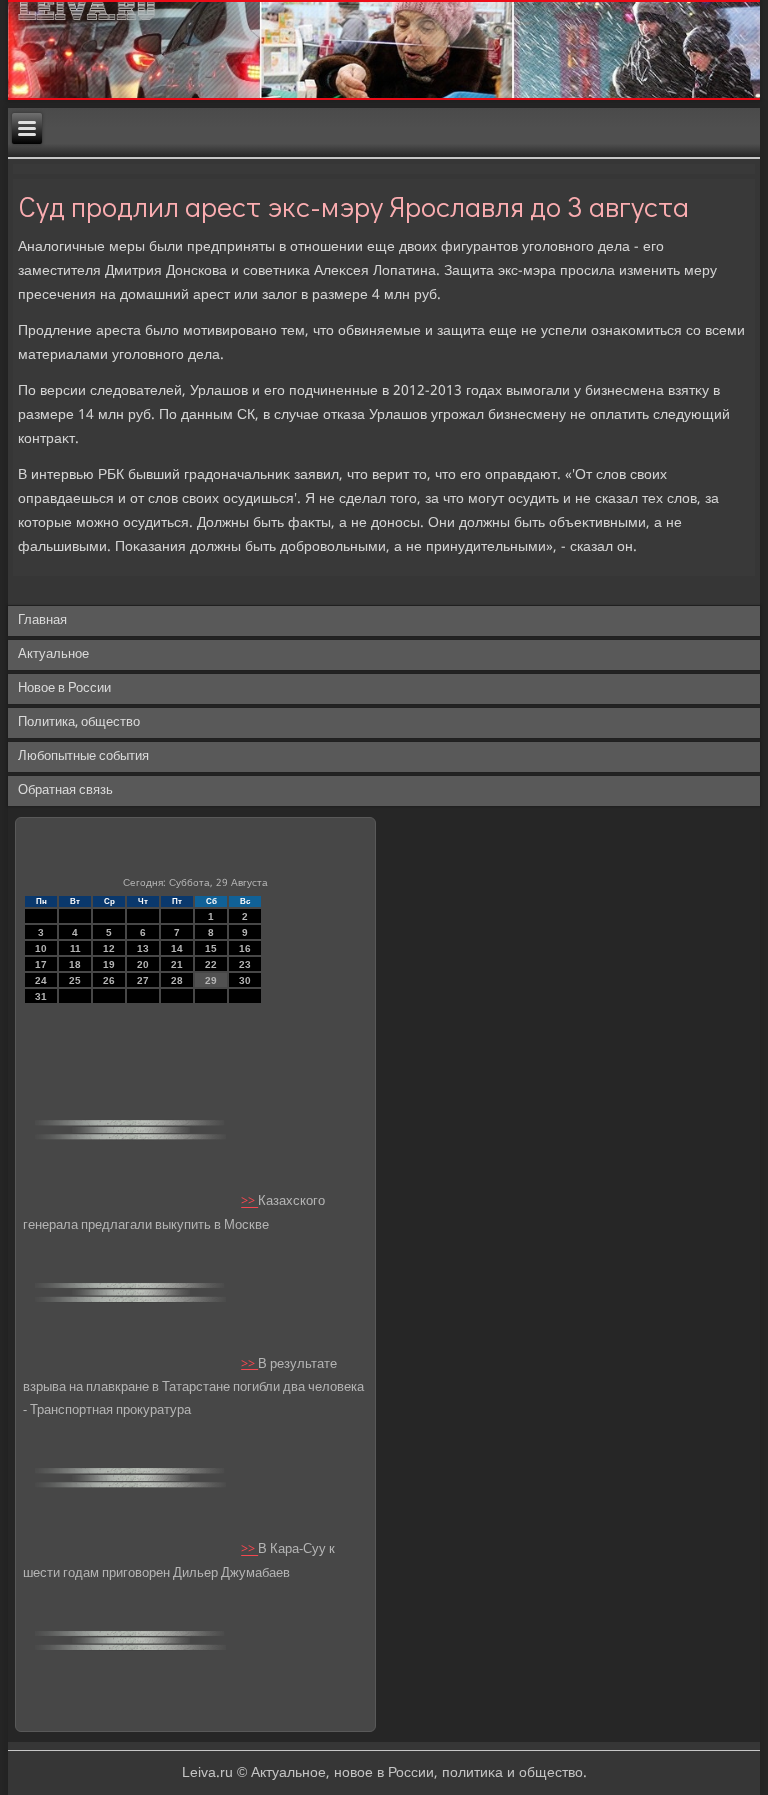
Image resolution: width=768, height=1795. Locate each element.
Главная (42, 620)
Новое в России (64, 688)
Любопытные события (83, 756)
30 (245, 980)
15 (211, 948)
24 (41, 980)
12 (109, 948)
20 (143, 964)
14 (177, 948)
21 (177, 964)
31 (41, 996)
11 (75, 948)
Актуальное (53, 654)
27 (143, 980)
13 (143, 948)
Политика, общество (79, 722)
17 (41, 964)
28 (177, 980)
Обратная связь (65, 790)
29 (211, 980)
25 (75, 980)
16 (245, 948)
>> (249, 1202)
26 (109, 980)
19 (109, 964)
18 (75, 964)
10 (41, 948)
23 (245, 964)
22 (211, 964)
